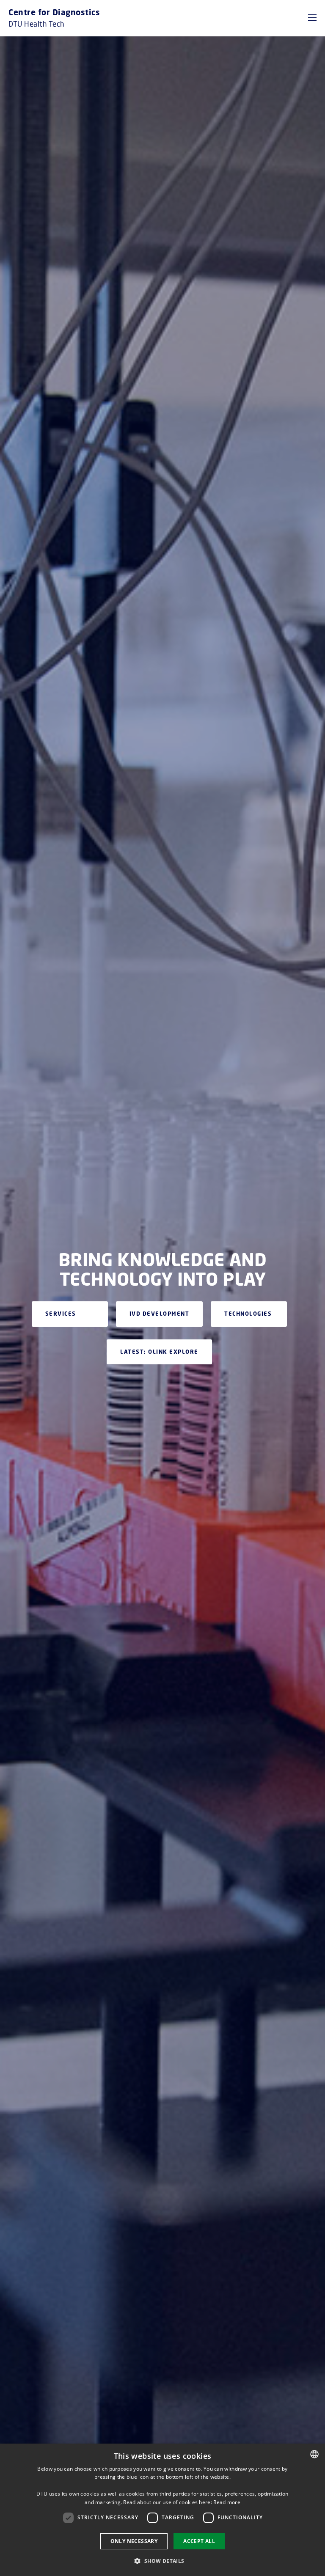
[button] (312, 18)
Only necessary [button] (134, 2541)
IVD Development (160, 1314)
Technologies (248, 1314)
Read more (227, 2502)
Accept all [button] (199, 2541)
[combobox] (314, 2454)
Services (61, 1314)
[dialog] (162, 2510)
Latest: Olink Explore (159, 1352)
